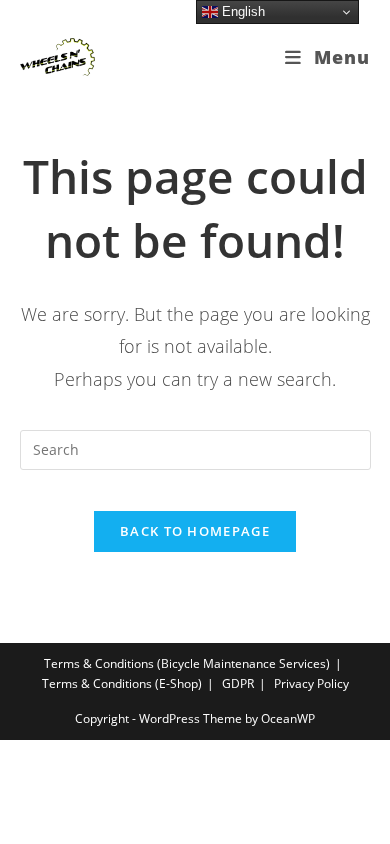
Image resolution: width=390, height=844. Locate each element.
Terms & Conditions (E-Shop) (122, 683)
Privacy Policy (311, 683)
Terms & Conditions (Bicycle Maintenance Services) (187, 663)
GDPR (238, 683)
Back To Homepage (195, 531)
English (241, 11)
